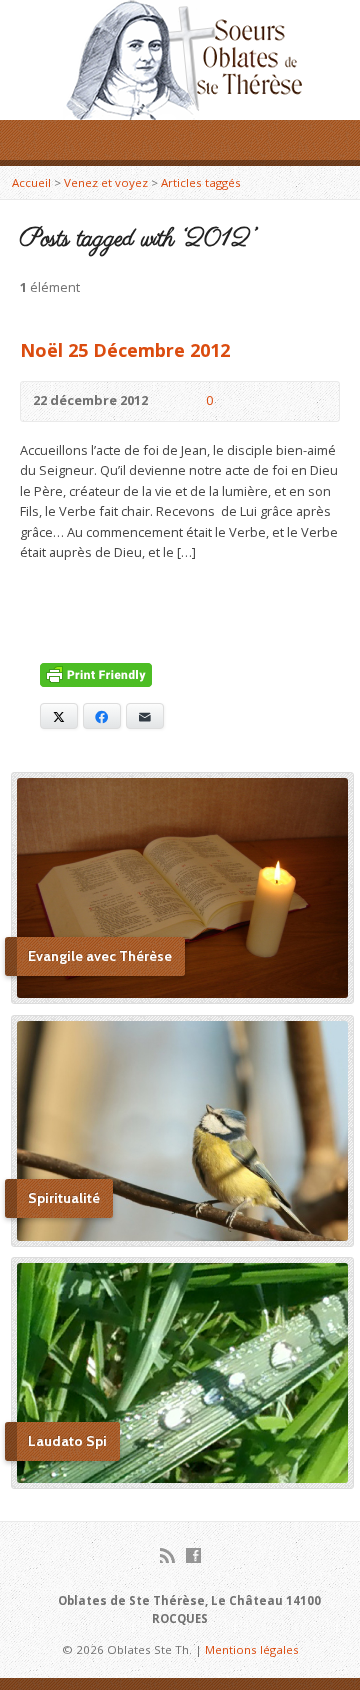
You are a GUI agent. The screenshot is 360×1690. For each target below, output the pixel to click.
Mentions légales (252, 1649)
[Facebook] (193, 1555)
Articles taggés (201, 182)
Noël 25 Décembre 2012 (125, 350)
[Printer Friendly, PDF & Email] (96, 677)
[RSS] (167, 1555)
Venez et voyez (106, 182)
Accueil (31, 182)
